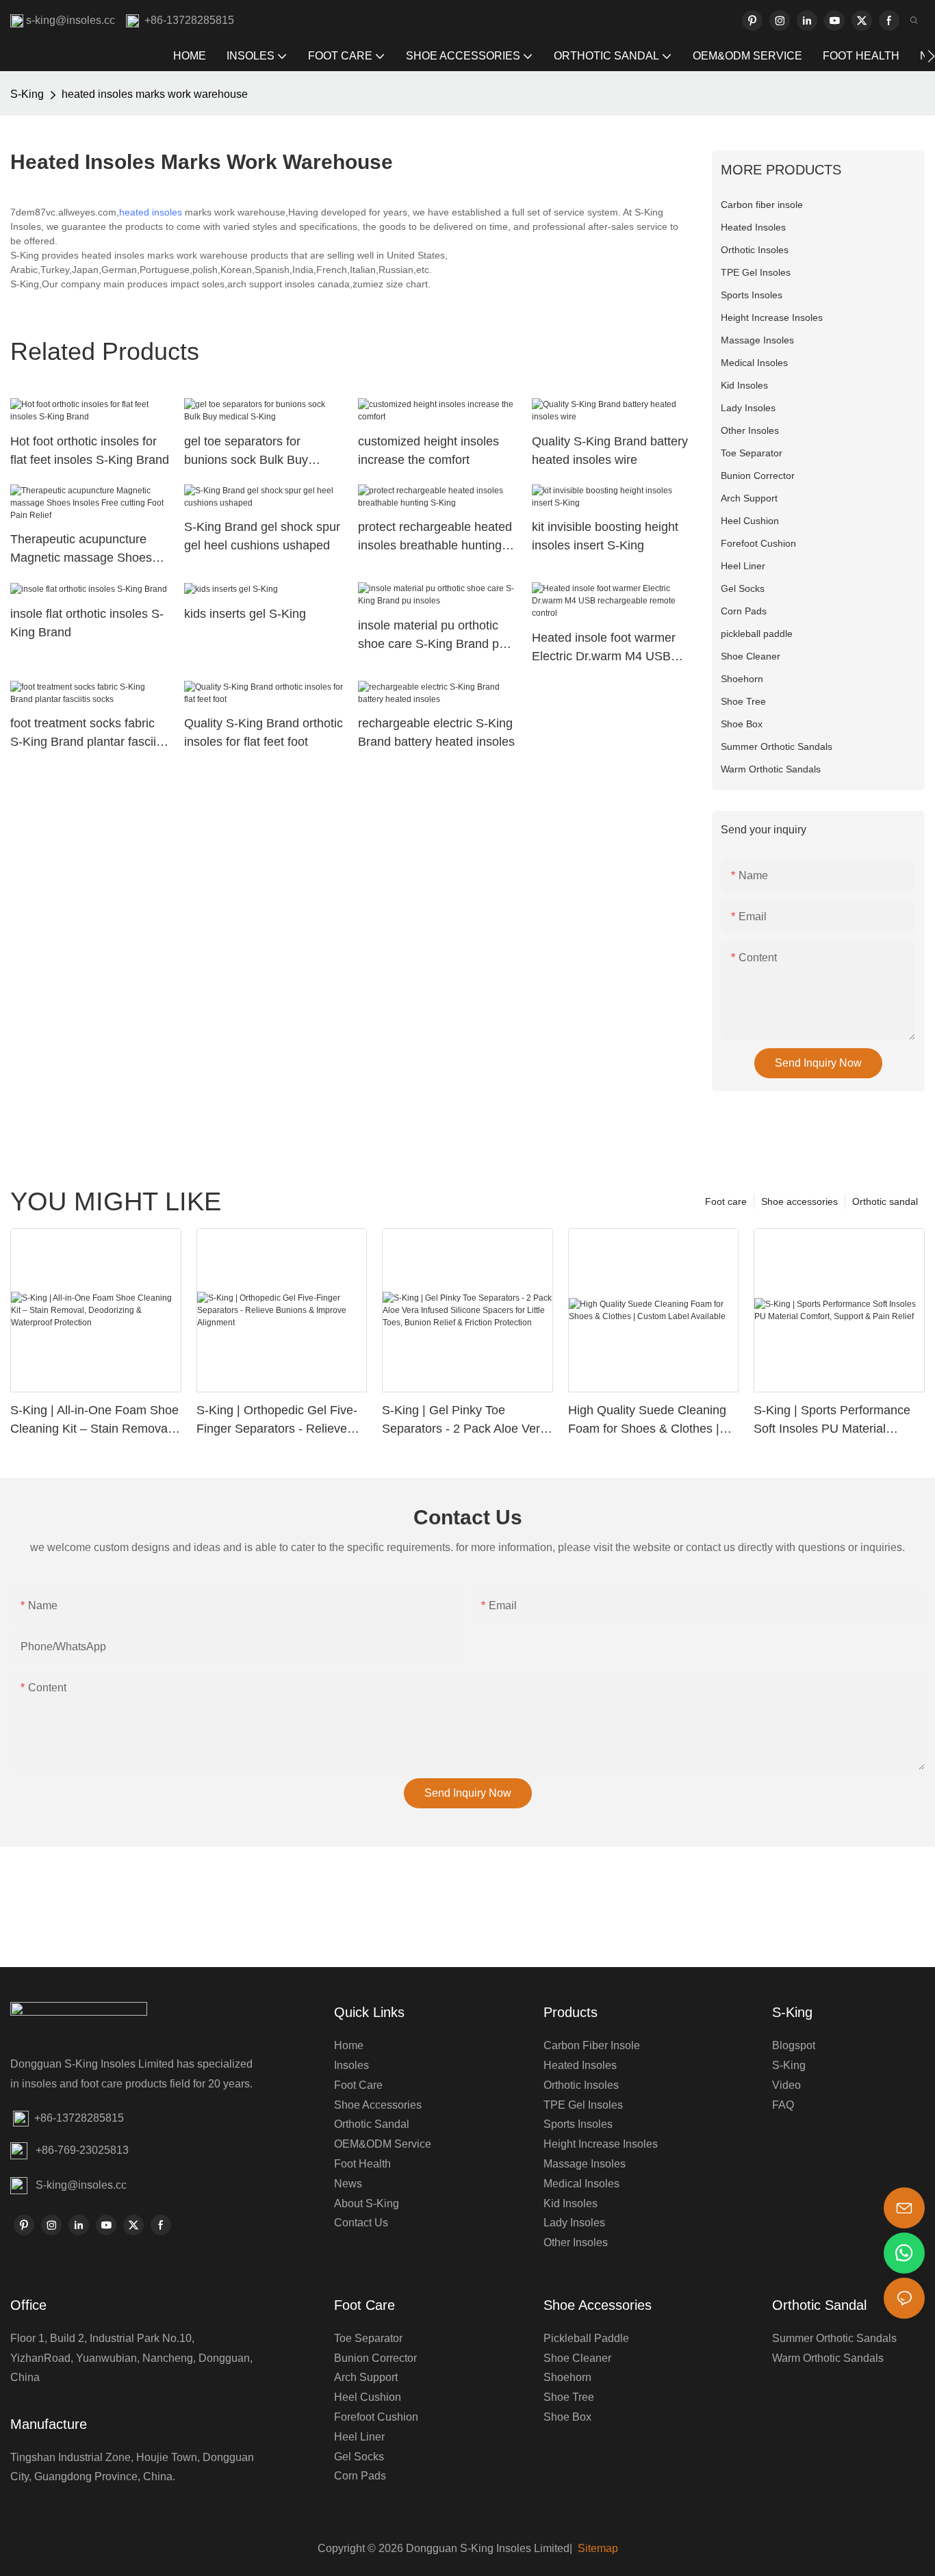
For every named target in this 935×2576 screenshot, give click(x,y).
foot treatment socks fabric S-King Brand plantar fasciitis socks (89, 734)
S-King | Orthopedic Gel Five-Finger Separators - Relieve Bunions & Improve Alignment (277, 1421)
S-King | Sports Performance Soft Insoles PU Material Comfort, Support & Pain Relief (838, 1421)
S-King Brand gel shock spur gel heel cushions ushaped (262, 536)
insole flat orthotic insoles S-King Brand (87, 623)
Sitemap (597, 2548)
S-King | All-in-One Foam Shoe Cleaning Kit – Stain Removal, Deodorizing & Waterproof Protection (94, 1421)
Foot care (726, 1201)
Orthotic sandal (885, 1201)
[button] (931, 56)
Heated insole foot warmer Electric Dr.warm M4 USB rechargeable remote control (609, 648)
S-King (27, 94)
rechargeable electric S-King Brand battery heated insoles (436, 732)
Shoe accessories (799, 1201)
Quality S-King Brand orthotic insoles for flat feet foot (264, 732)
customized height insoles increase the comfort (428, 451)
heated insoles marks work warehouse (155, 94)
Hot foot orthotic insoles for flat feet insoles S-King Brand (90, 451)
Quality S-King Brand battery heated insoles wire (610, 451)
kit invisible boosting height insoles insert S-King (605, 536)
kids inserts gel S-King (245, 614)
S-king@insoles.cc (81, 2185)
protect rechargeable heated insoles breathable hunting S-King (435, 537)
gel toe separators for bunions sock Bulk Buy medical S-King (246, 452)
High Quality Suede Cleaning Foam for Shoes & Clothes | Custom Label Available (647, 1421)
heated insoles (151, 212)
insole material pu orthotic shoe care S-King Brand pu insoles (432, 636)
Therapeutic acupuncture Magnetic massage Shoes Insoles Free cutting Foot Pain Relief (81, 550)
